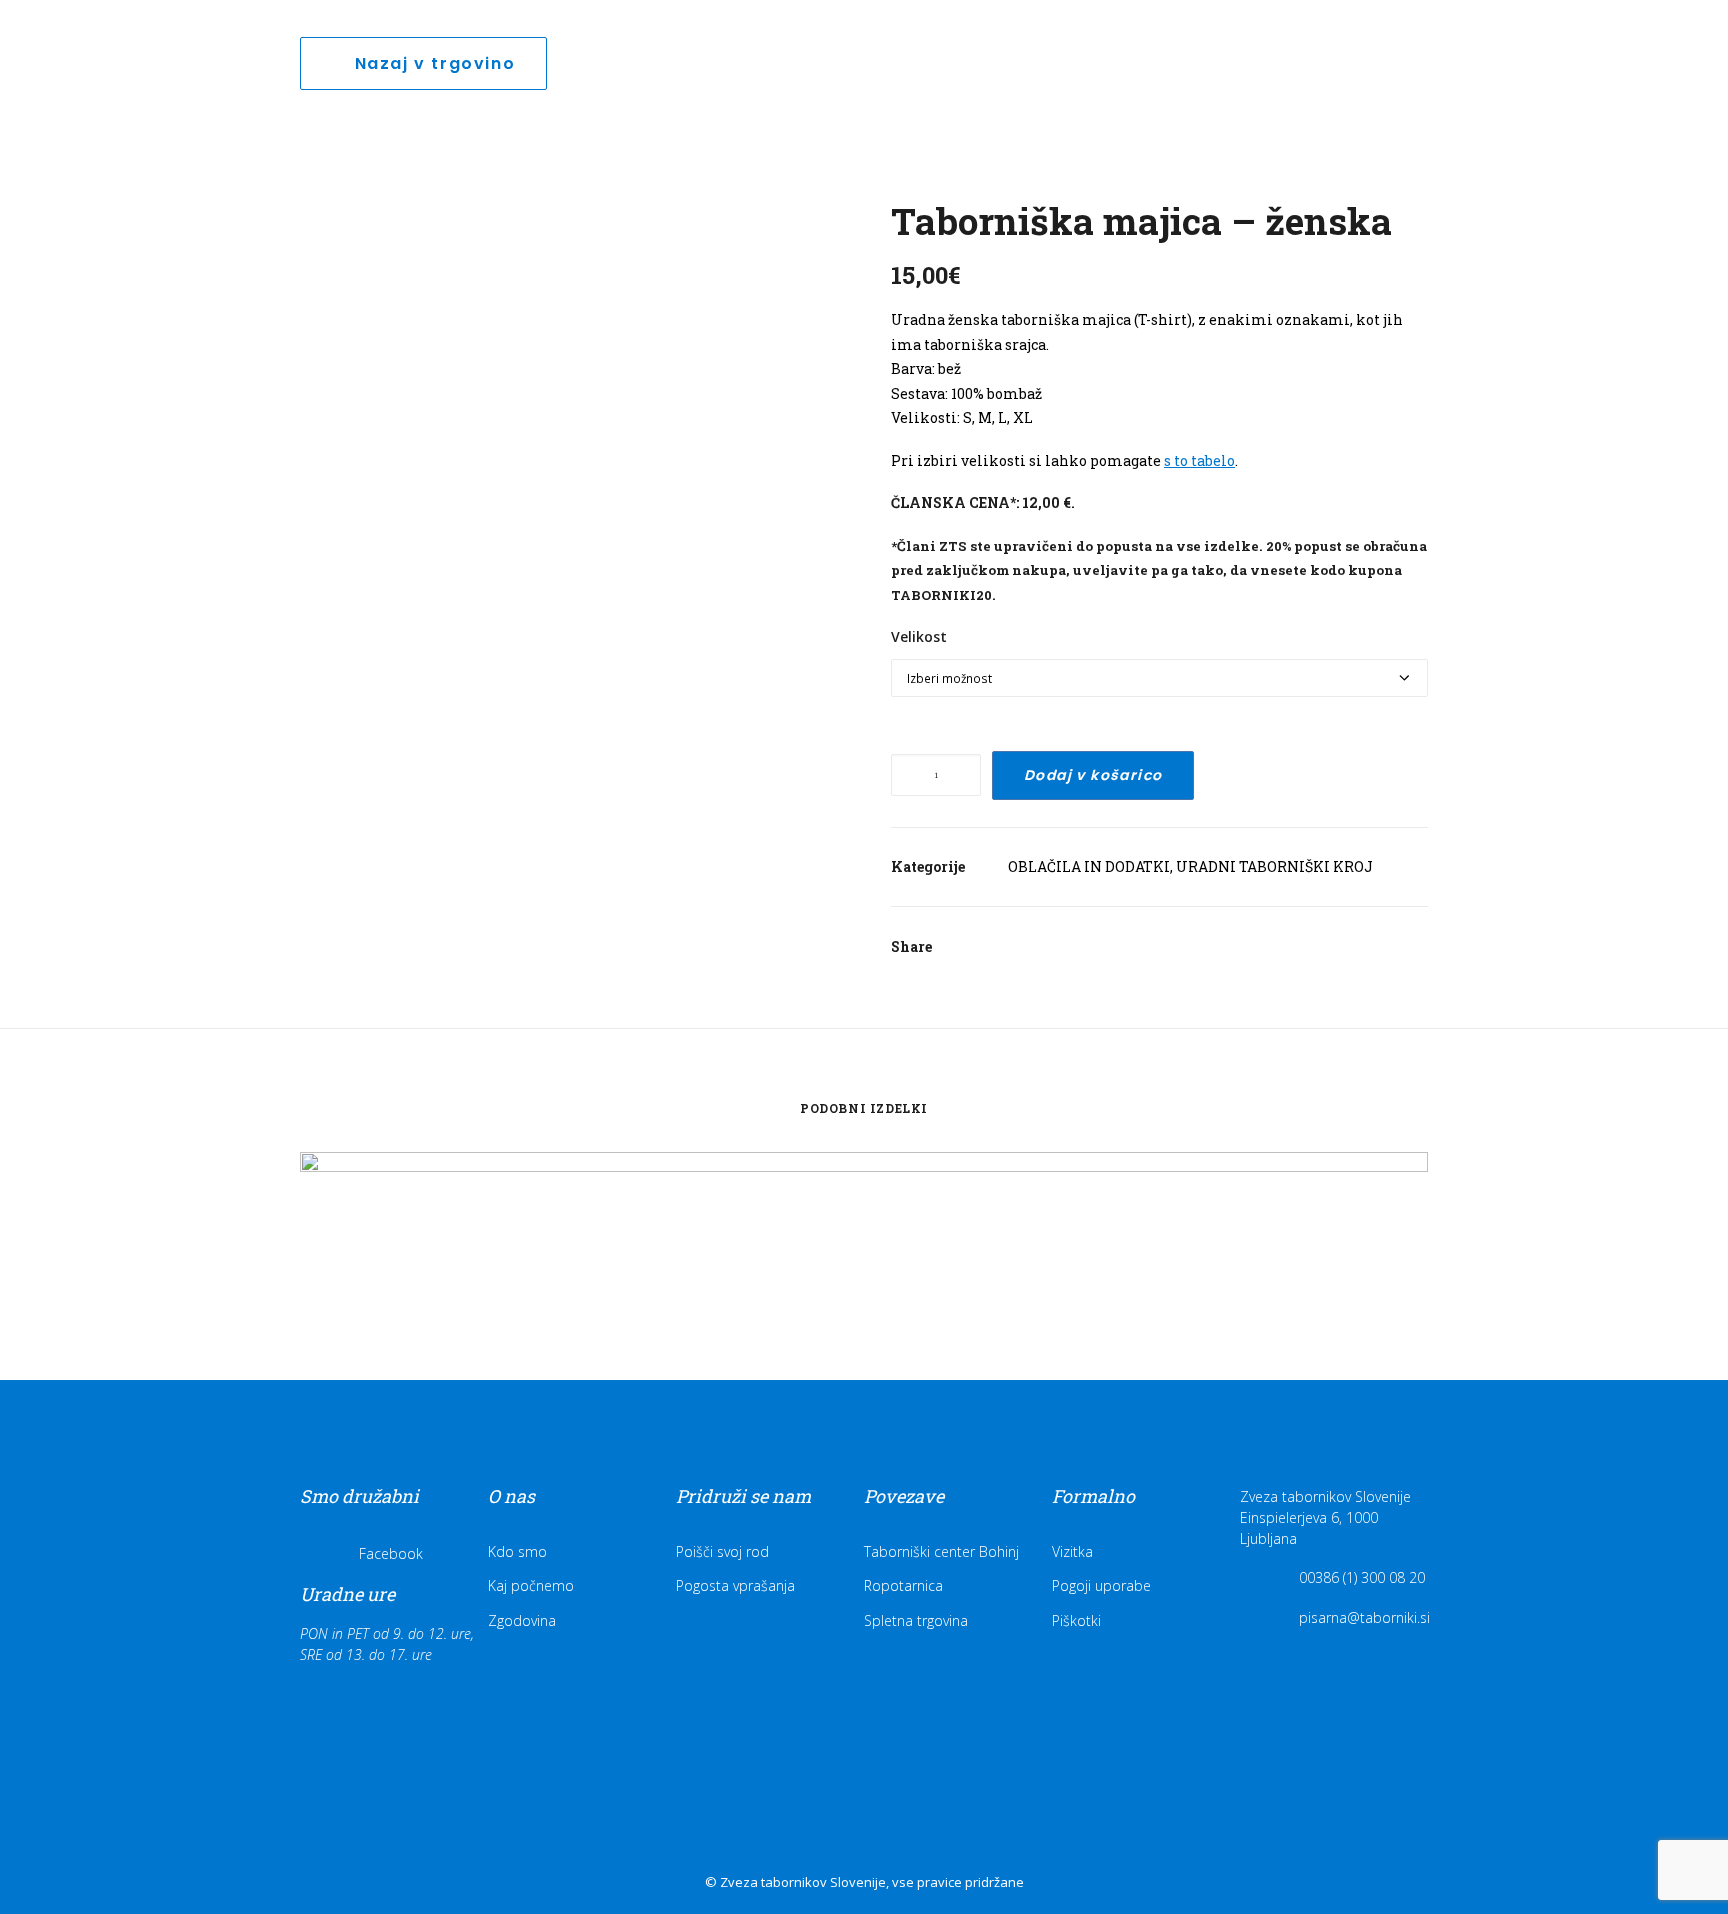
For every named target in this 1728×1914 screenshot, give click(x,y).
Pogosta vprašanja (735, 1585)
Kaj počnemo (531, 1585)
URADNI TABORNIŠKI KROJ (1274, 866)
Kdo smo (517, 1551)
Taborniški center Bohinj (941, 1551)
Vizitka (1072, 1551)
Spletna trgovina (916, 1620)
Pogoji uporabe (1101, 1585)
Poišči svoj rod (722, 1551)
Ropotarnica (903, 1585)
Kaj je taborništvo (862, 47)
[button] (1652, 47)
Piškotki (1076, 1620)
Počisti (910, 715)
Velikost (919, 636)
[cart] (1678, 47)
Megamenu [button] (1587, 53)
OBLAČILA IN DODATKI (1089, 866)
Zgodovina (522, 1620)
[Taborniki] (131, 47)
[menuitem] (862, 47)
